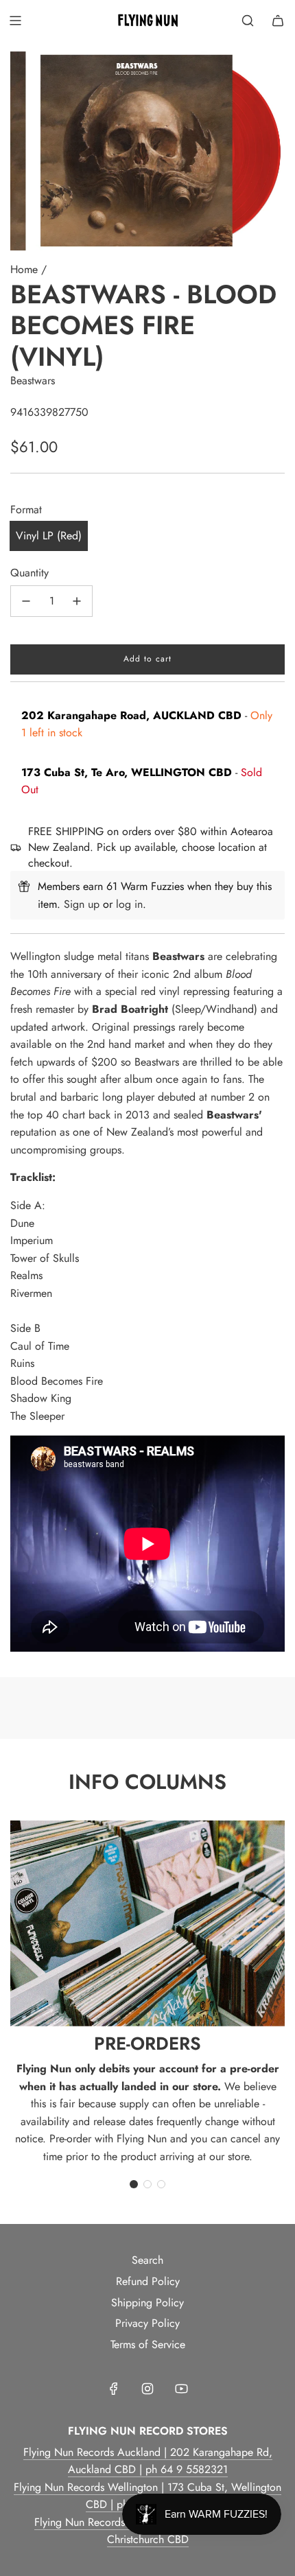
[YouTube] (181, 2389)
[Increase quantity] (77, 601)
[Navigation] (15, 21)
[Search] (248, 21)
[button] (134, 2184)
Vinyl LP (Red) (49, 536)
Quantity (29, 573)
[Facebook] (114, 2389)
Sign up (82, 904)
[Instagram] (147, 2389)
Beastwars (33, 380)
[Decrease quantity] (26, 601)
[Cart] (278, 21)
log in (129, 904)
